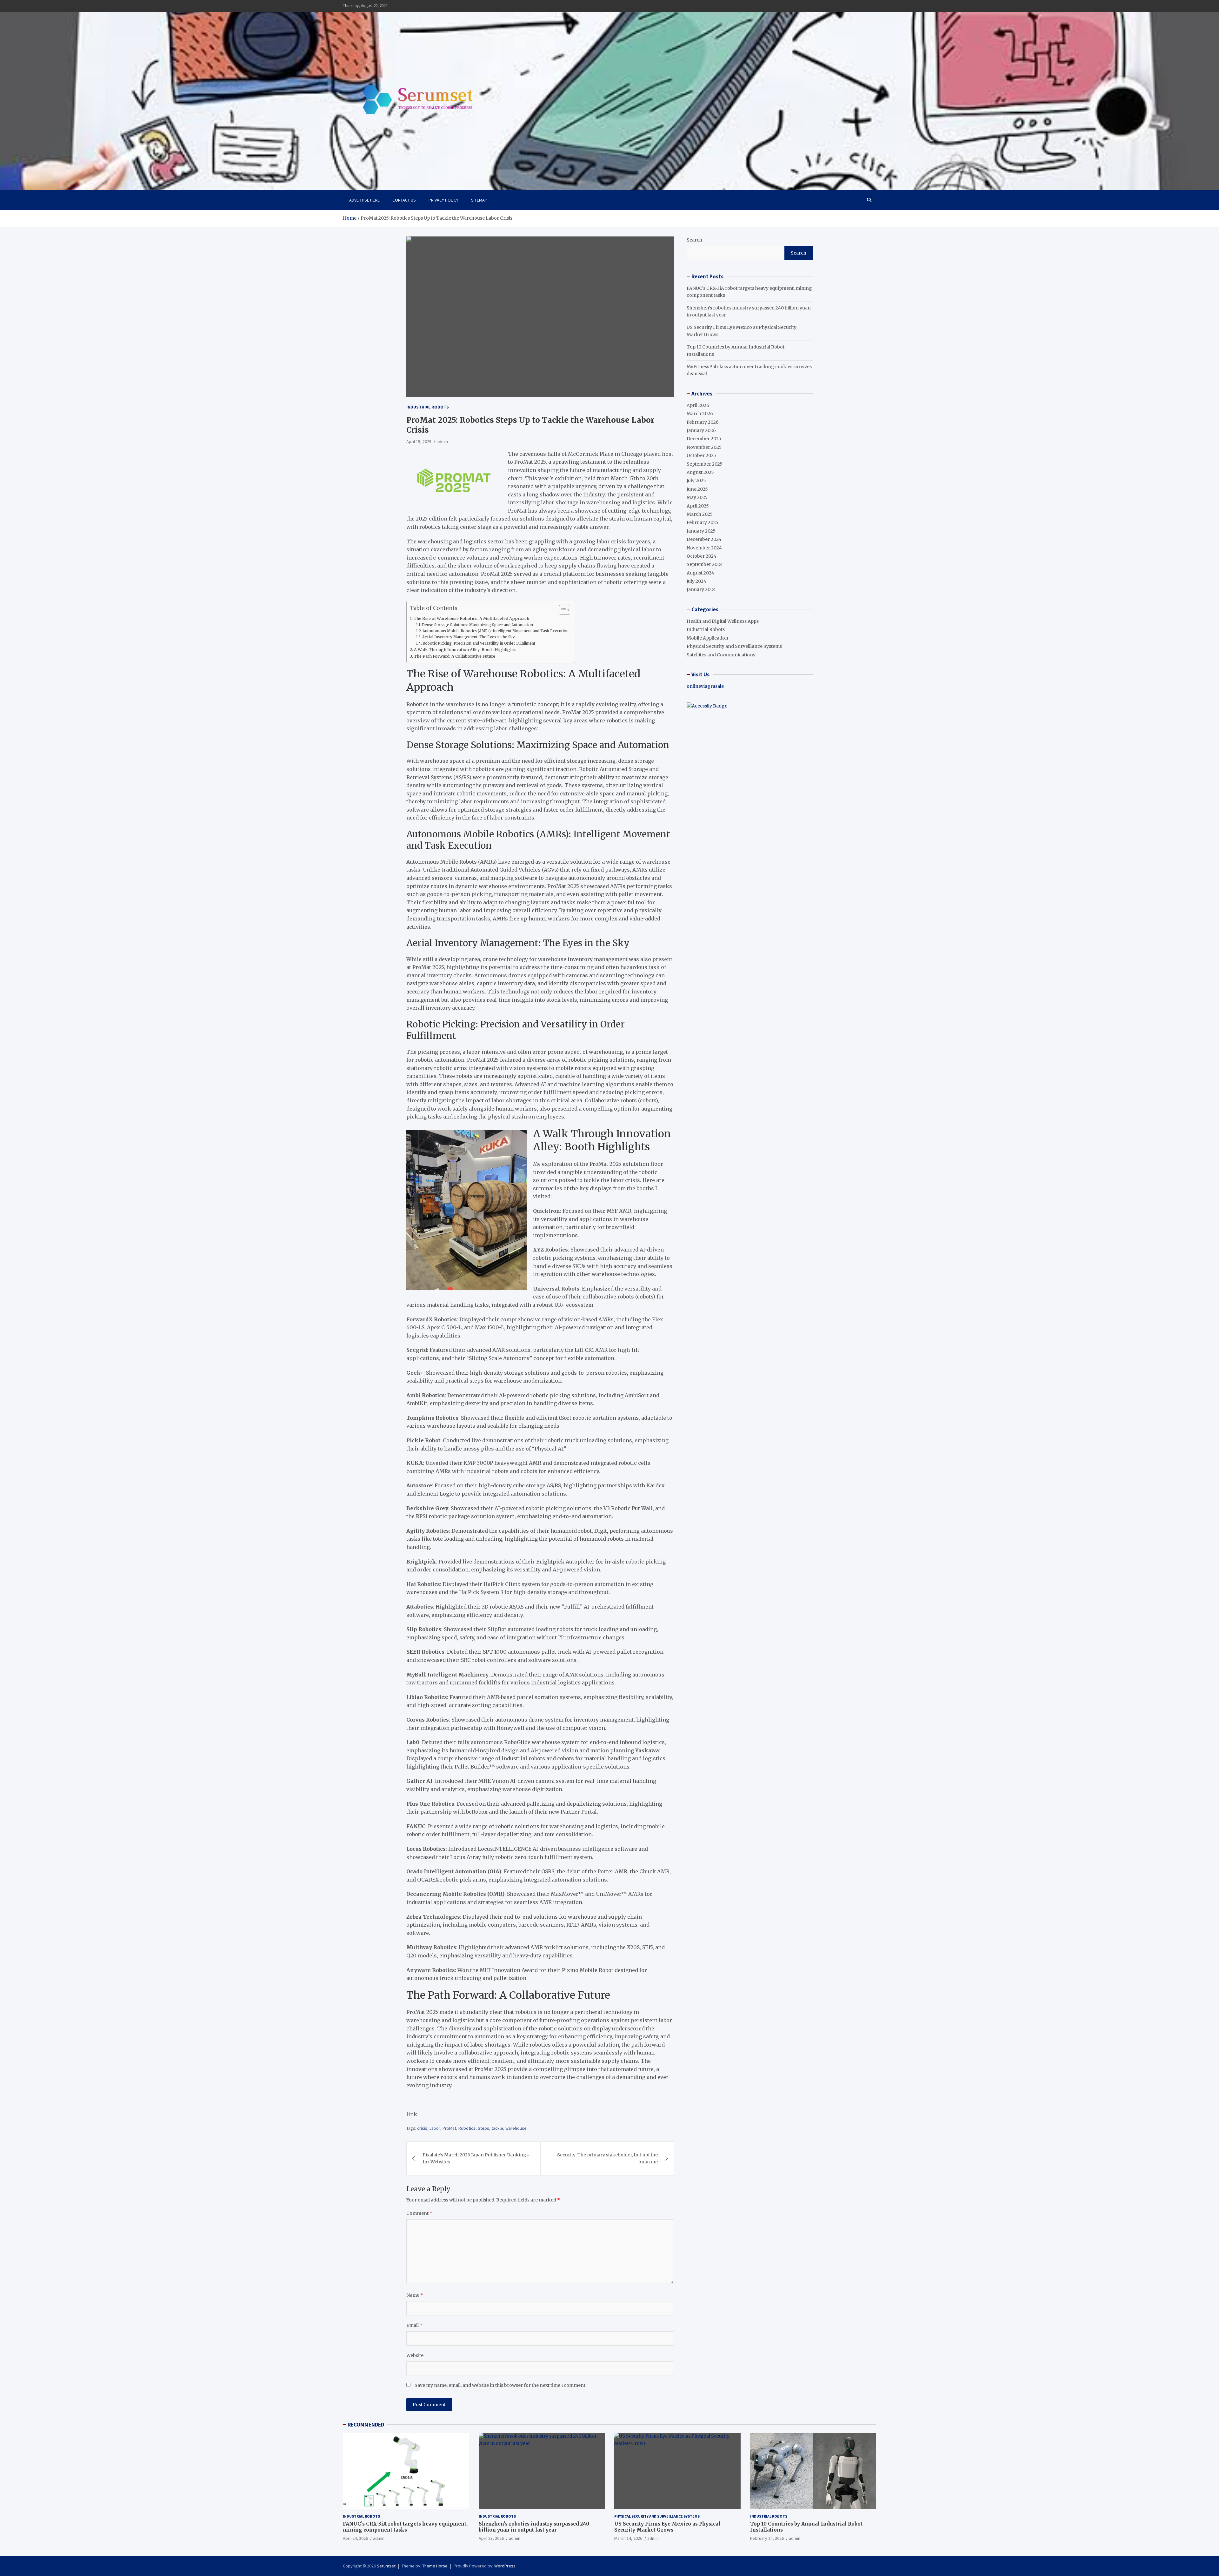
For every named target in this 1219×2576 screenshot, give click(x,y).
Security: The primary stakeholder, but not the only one (607, 2158)
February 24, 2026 (767, 2538)
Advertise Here (364, 200)
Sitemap (479, 200)
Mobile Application (707, 638)
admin (442, 442)
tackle (497, 2128)
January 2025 (701, 531)
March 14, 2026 (628, 2538)
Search (694, 240)
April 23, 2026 (491, 2538)
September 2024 (705, 564)
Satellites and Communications (721, 654)
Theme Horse (435, 2566)
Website (415, 2355)
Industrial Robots (428, 407)
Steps (483, 2128)
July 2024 (696, 581)
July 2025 (696, 481)
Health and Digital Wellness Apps (723, 621)
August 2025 (700, 472)
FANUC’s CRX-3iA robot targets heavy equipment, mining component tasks (405, 2527)
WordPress (505, 2566)
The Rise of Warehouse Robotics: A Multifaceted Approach (471, 618)
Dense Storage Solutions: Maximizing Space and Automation (477, 625)
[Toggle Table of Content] (561, 610)
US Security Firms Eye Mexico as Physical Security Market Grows (667, 2527)
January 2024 (701, 589)
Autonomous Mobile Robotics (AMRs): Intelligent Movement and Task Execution (496, 631)
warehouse (516, 2128)
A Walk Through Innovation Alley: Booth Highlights (465, 650)
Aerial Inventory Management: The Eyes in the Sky (469, 637)
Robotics (467, 2128)
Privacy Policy (443, 200)
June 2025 (697, 489)
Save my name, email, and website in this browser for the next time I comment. (500, 2385)
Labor (435, 2128)
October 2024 (702, 556)
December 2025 (704, 439)
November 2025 (704, 447)
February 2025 (703, 522)
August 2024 (700, 573)
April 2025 (698, 506)
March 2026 (700, 414)
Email (414, 2325)
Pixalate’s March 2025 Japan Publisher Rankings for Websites (476, 2158)
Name (415, 2295)
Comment (419, 2213)
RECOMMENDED (366, 2425)
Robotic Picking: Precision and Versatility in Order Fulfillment (479, 643)
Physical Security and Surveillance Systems (734, 646)
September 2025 (705, 464)
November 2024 (704, 548)
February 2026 (703, 422)
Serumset (386, 2566)
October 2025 (701, 455)
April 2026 (698, 405)
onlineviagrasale (705, 686)
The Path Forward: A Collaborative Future (455, 656)
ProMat (449, 2128)
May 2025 (697, 497)
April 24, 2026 (355, 2538)
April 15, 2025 (419, 442)
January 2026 (701, 430)
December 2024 (704, 539)
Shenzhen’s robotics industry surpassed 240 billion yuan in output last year (534, 2527)
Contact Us (404, 200)
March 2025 (700, 514)
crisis (422, 2128)
